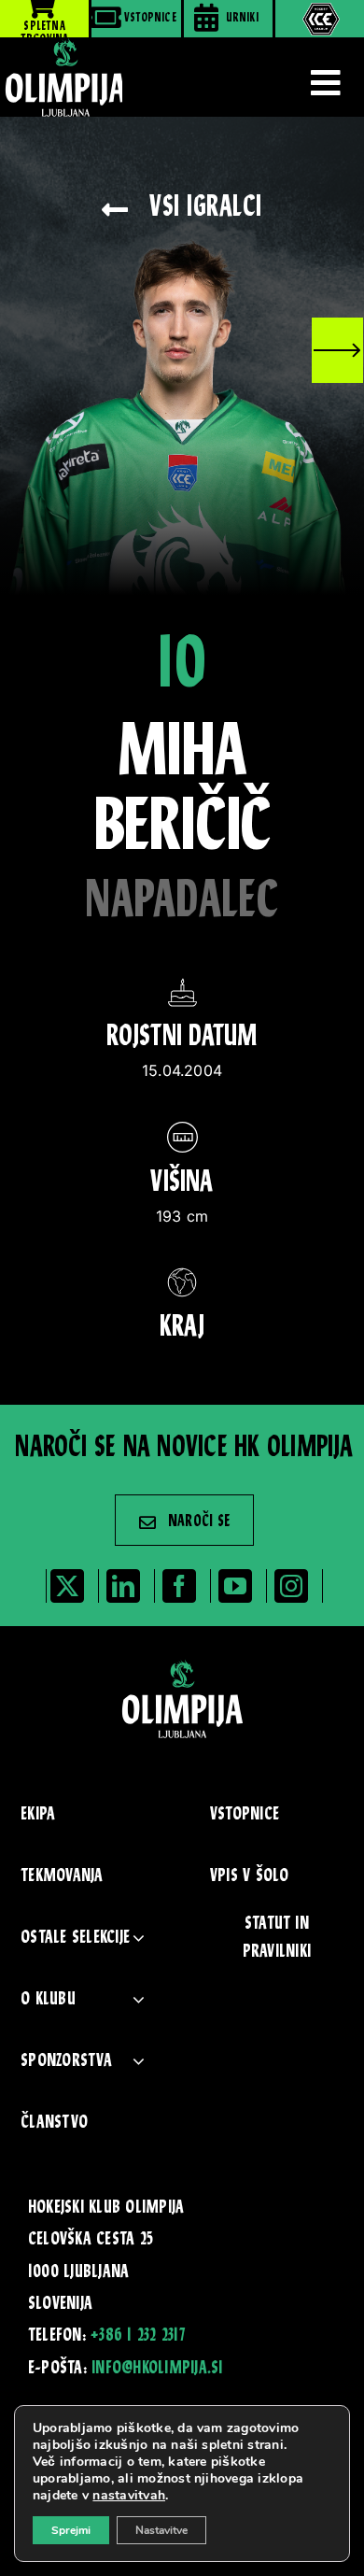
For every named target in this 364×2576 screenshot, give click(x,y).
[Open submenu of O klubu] (139, 2000)
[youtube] (235, 1586)
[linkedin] (123, 1586)
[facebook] (179, 1586)
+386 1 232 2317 (138, 2336)
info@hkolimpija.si (157, 2369)
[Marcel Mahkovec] (337, 350)
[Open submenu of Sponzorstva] (139, 2062)
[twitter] (67, 1586)
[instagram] (291, 1586)
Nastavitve (161, 2530)
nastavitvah (129, 2496)
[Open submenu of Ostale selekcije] (139, 1939)
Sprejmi (71, 2530)
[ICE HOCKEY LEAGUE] (320, 19)
